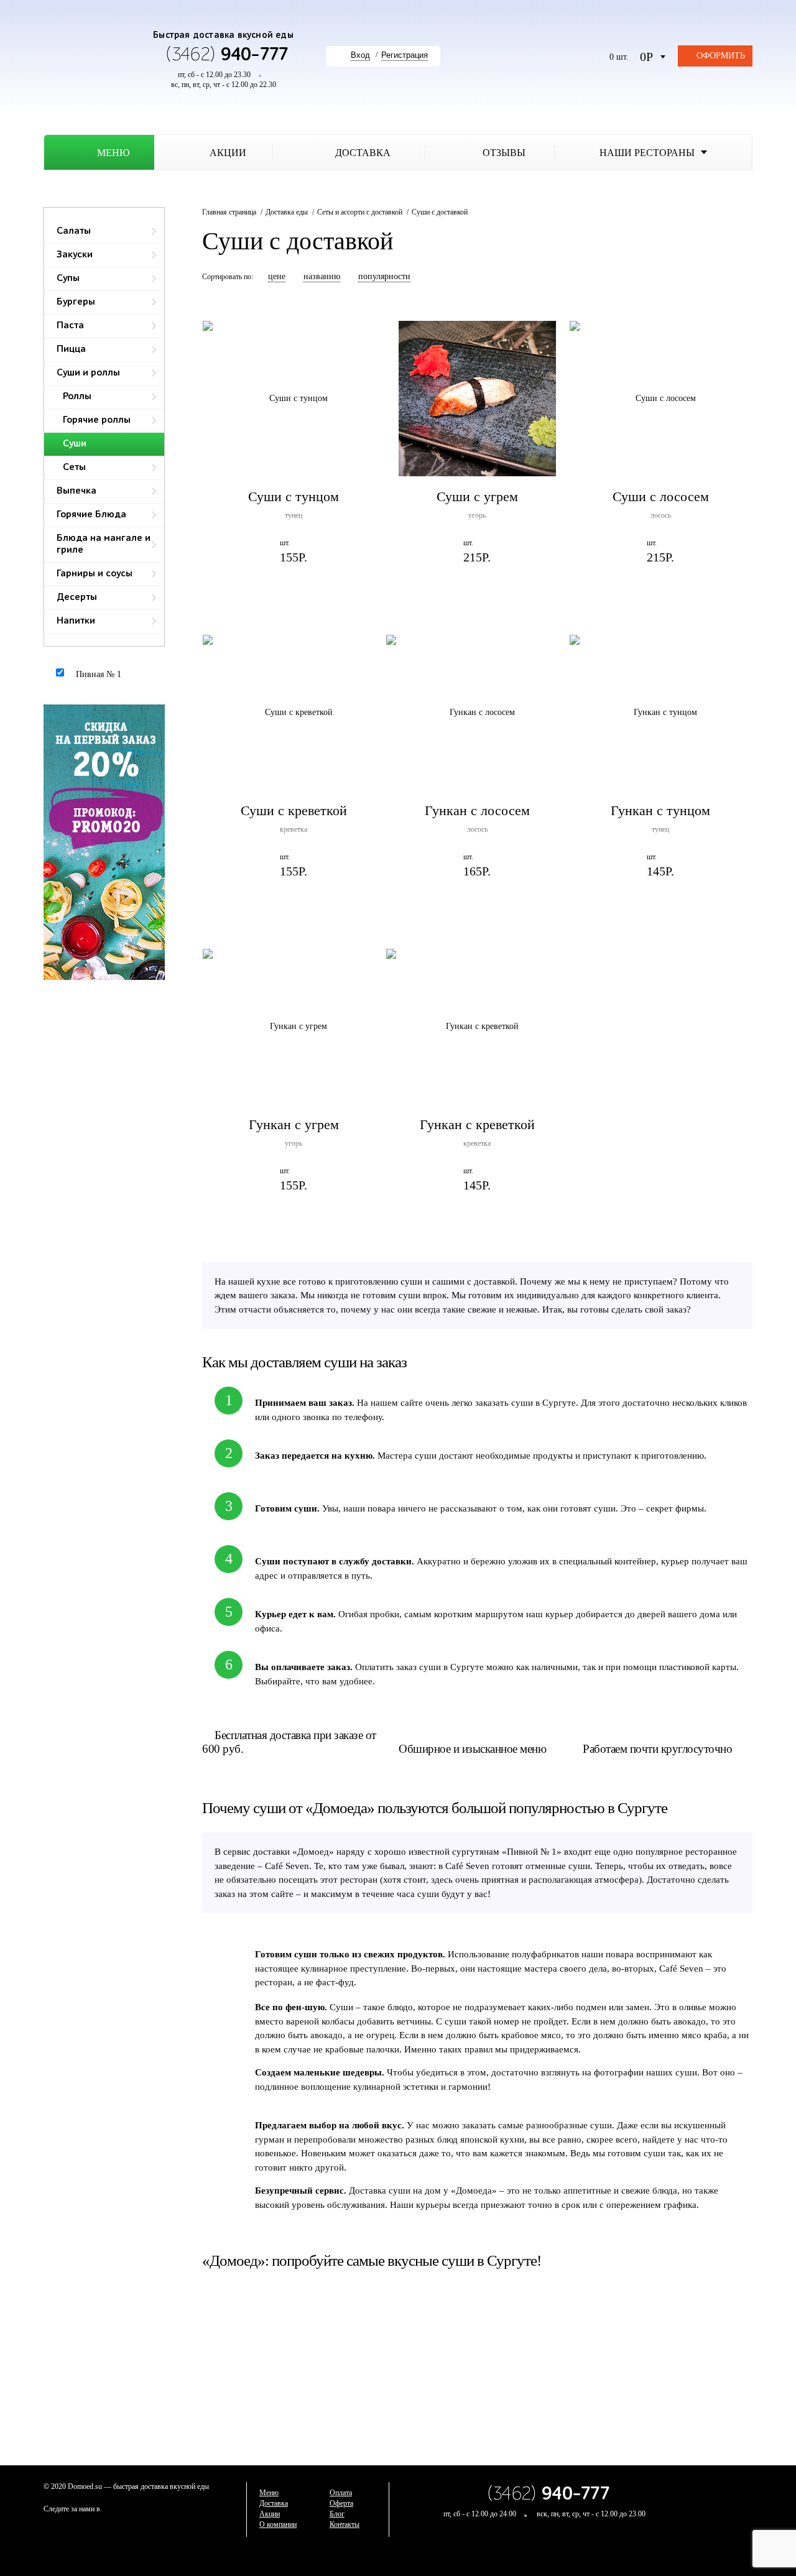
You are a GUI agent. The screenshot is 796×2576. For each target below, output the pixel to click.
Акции (270, 2514)
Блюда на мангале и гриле (104, 544)
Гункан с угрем (294, 1124)
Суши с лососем (661, 496)
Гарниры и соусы (95, 574)
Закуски (75, 255)
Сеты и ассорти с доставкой (360, 212)
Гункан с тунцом (660, 810)
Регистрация (405, 55)
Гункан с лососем (477, 810)
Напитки (76, 621)
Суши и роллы (88, 373)
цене (277, 276)
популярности (384, 276)
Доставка (274, 2503)
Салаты (74, 231)
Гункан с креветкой (477, 1124)
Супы (68, 279)
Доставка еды (287, 212)
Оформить (721, 56)
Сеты (74, 468)
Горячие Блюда (91, 515)
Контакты (345, 2524)
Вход (360, 55)
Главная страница (229, 212)
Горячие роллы (97, 420)
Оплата (341, 2493)
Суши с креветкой (294, 810)
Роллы (77, 397)
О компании (278, 2524)
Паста (70, 326)
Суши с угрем (477, 496)
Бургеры (76, 302)
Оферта (341, 2503)
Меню (269, 2493)
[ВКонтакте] (743, 2504)
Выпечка (76, 491)
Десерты (77, 598)
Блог (337, 2514)
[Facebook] (718, 2504)
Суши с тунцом (294, 496)
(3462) (228, 55)
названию (322, 276)
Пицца (71, 349)
